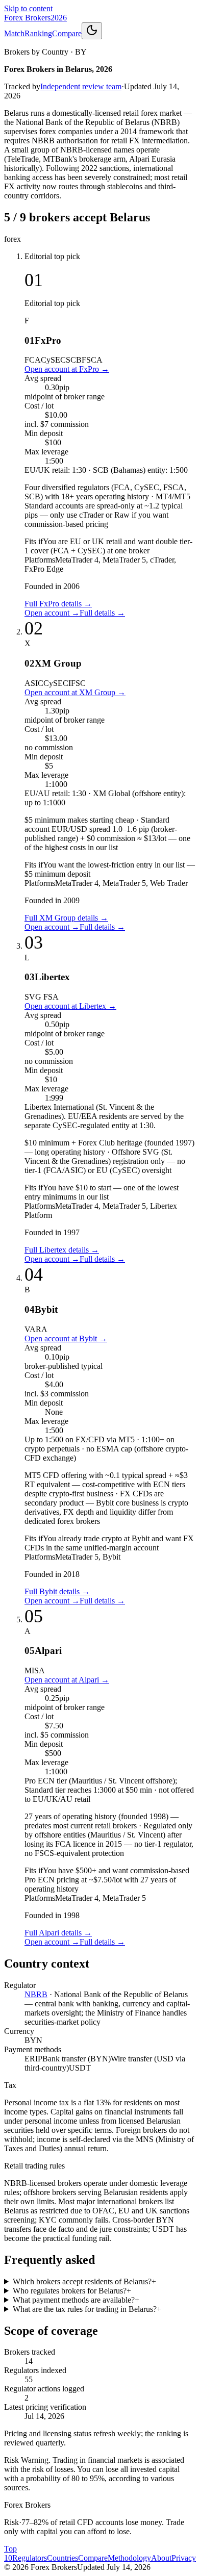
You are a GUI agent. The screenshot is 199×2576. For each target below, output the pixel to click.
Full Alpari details (58, 1933)
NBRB (36, 1994)
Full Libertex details (62, 1250)
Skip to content (28, 8)
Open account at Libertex (70, 1006)
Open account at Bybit (66, 1338)
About (161, 2558)
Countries (63, 2558)
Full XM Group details (66, 918)
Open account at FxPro (67, 369)
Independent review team (81, 86)
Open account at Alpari (67, 1680)
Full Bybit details (57, 1591)
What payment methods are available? (76, 2300)
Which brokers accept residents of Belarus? (84, 2281)
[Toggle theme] (92, 31)
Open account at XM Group (75, 692)
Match (14, 33)
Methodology (129, 2558)
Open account (52, 613)
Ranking (38, 33)
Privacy (184, 2558)
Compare (67, 33)
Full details (102, 613)
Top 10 (10, 2553)
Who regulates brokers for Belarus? (72, 2291)
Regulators (30, 2558)
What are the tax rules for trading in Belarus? (87, 2309)
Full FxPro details (58, 604)
